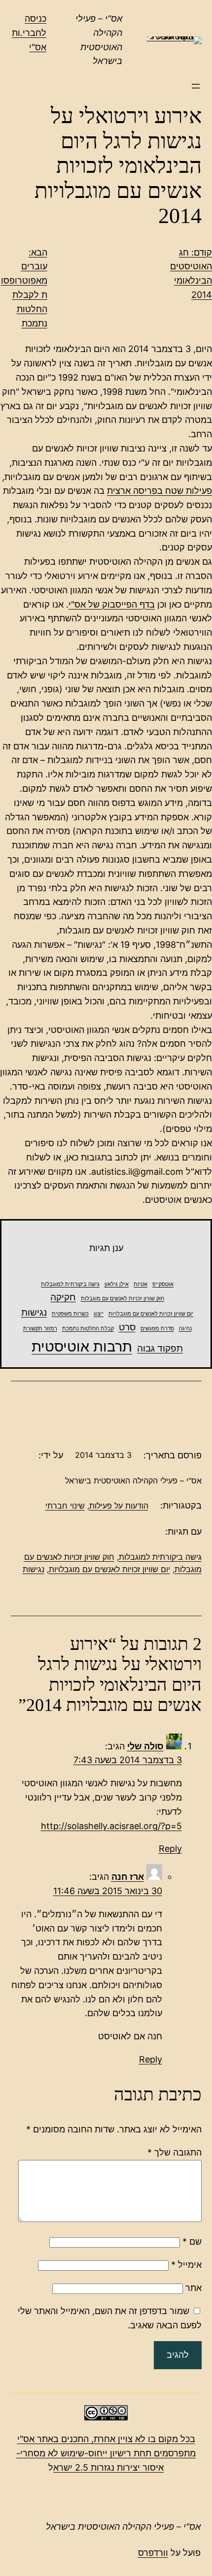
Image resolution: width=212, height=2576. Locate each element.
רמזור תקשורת (40, 1329)
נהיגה (185, 1329)
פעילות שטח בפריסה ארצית (159, 491)
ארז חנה (128, 1877)
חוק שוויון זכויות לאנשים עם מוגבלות (123, 1299)
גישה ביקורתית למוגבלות (70, 1284)
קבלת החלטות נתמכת (88, 1329)
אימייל (186, 2265)
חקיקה (63, 1297)
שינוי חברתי (65, 1506)
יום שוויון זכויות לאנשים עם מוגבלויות (151, 1314)
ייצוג (99, 1314)
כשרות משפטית (70, 1314)
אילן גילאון (117, 1284)
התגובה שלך (175, 2152)
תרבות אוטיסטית (82, 1346)
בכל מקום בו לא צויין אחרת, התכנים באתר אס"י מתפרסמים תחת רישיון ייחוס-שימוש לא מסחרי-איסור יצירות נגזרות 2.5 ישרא (106, 2453)
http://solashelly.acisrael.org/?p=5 (111, 1826)
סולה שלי (145, 1746)
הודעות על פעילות (119, 1506)
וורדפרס (153, 2553)
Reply (170, 1849)
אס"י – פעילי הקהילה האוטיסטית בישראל (123, 2527)
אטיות (141, 1284)
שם (192, 2241)
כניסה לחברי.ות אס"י (29, 33)
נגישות (34, 1312)
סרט (127, 1327)
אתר (194, 2288)
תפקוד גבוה (160, 1348)
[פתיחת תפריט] (196, 86)
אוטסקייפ (163, 1284)
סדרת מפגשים (157, 1329)
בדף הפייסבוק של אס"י (112, 604)
